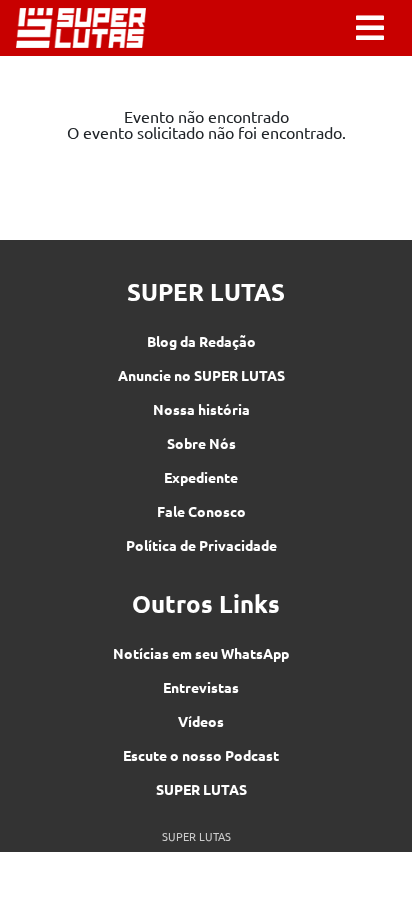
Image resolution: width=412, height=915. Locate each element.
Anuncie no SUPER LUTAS (201, 375)
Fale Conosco (201, 511)
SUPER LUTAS (201, 789)
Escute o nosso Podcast (201, 755)
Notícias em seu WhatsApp (201, 653)
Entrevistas (201, 687)
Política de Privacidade (201, 545)
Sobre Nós (201, 443)
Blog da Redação (201, 341)
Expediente (201, 477)
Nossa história (201, 409)
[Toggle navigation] (370, 28)
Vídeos (201, 721)
